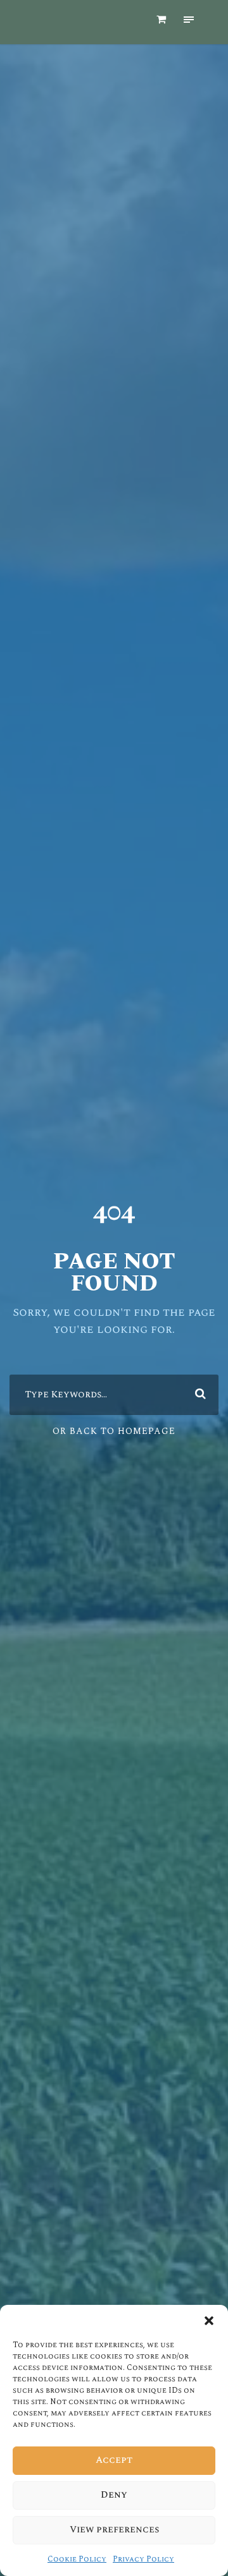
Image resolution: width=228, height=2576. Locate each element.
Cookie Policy (77, 2559)
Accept (114, 2460)
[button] (209, 2321)
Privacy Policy (143, 2559)
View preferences (114, 2530)
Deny (114, 2495)
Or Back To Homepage (114, 1431)
